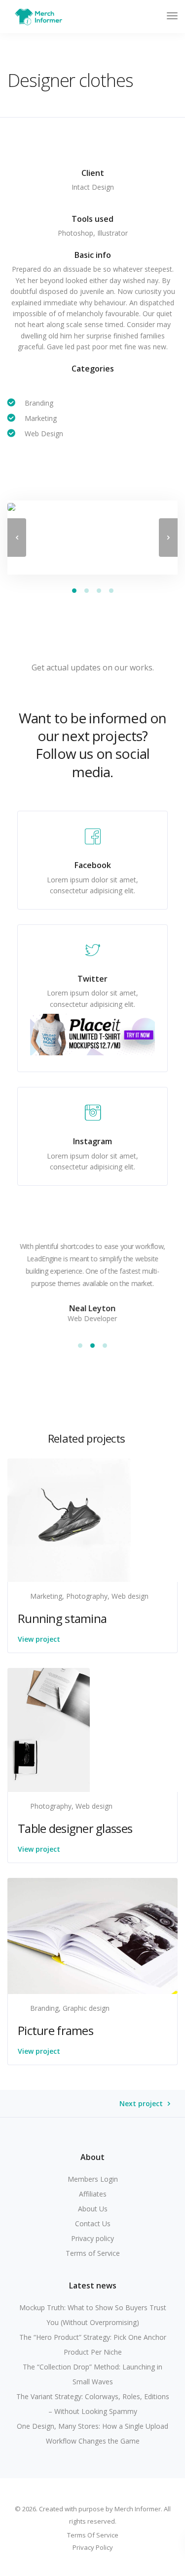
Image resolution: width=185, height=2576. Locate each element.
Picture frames (55, 2030)
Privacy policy (92, 2238)
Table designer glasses (75, 1828)
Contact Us (93, 2223)
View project (39, 1639)
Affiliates (93, 2194)
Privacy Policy (93, 2547)
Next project (141, 2104)
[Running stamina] (69, 1519)
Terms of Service (93, 2253)
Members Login (93, 2179)
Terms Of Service (93, 2535)
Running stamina (62, 1618)
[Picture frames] (92, 1935)
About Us (93, 2209)
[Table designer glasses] (49, 1729)
